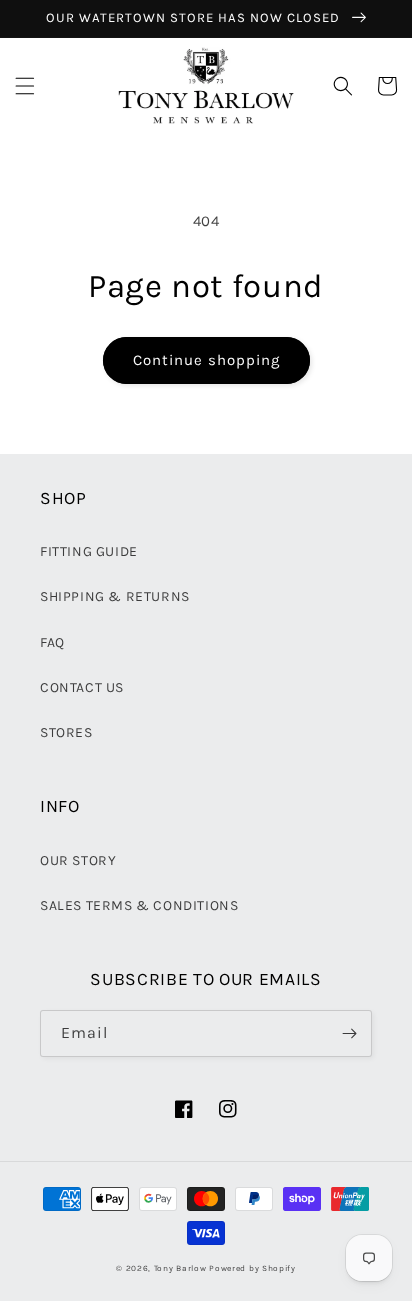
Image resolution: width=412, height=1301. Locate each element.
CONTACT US (82, 687)
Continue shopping (206, 360)
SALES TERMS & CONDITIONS (139, 905)
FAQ (52, 642)
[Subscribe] (349, 1033)
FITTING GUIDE (89, 551)
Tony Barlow (180, 1268)
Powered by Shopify (252, 1268)
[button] (25, 86)
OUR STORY (78, 860)
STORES (66, 732)
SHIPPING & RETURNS (115, 596)
